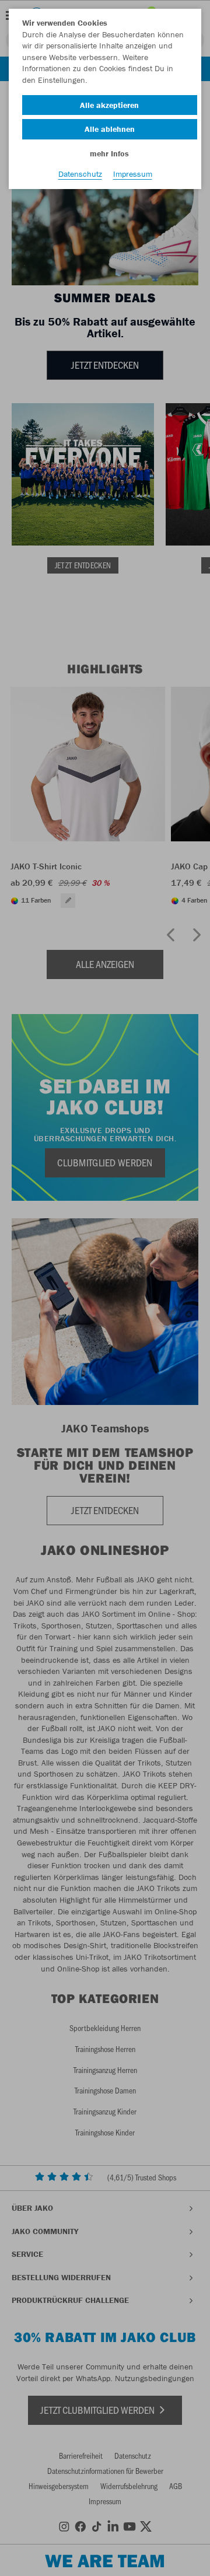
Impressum (133, 174)
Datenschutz (80, 174)
